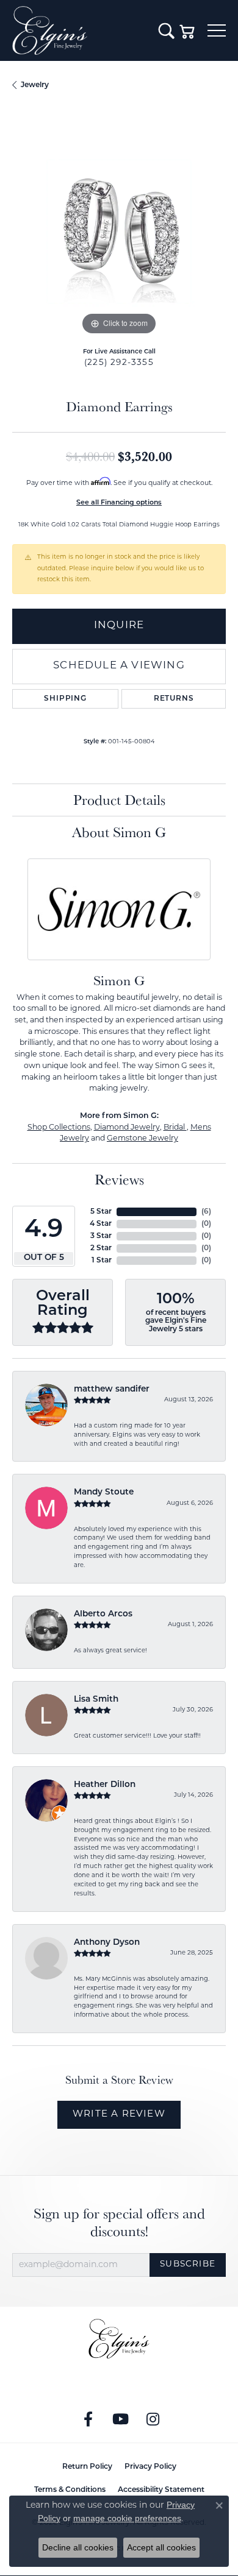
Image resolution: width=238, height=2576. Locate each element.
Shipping (65, 699)
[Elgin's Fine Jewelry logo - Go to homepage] (79, 30)
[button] (166, 30)
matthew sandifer (112, 1389)
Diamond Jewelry (127, 1128)
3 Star (101, 1236)
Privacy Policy (150, 2467)
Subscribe (188, 2264)
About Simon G (119, 832)
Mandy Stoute (104, 1492)
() (206, 1212)
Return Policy (87, 2467)
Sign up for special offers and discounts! (119, 2223)
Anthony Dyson (107, 1943)
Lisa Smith (96, 1700)
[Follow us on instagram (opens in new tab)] (153, 2419)
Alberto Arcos (103, 1614)
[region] (119, 232)
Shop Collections (59, 1128)
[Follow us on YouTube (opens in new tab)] (121, 2419)
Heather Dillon (105, 1785)
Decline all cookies (78, 2547)
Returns (174, 699)
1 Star (102, 1261)
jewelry (35, 85)
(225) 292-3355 (119, 363)
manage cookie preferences (127, 2518)
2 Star (101, 1248)
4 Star (101, 1224)
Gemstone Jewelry (142, 1139)
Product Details (119, 800)
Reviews (119, 1179)
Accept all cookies (161, 2547)
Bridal (175, 1128)
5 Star (101, 1212)
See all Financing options (119, 503)
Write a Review (119, 2114)
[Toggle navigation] (217, 30)
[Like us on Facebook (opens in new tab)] (88, 2419)
